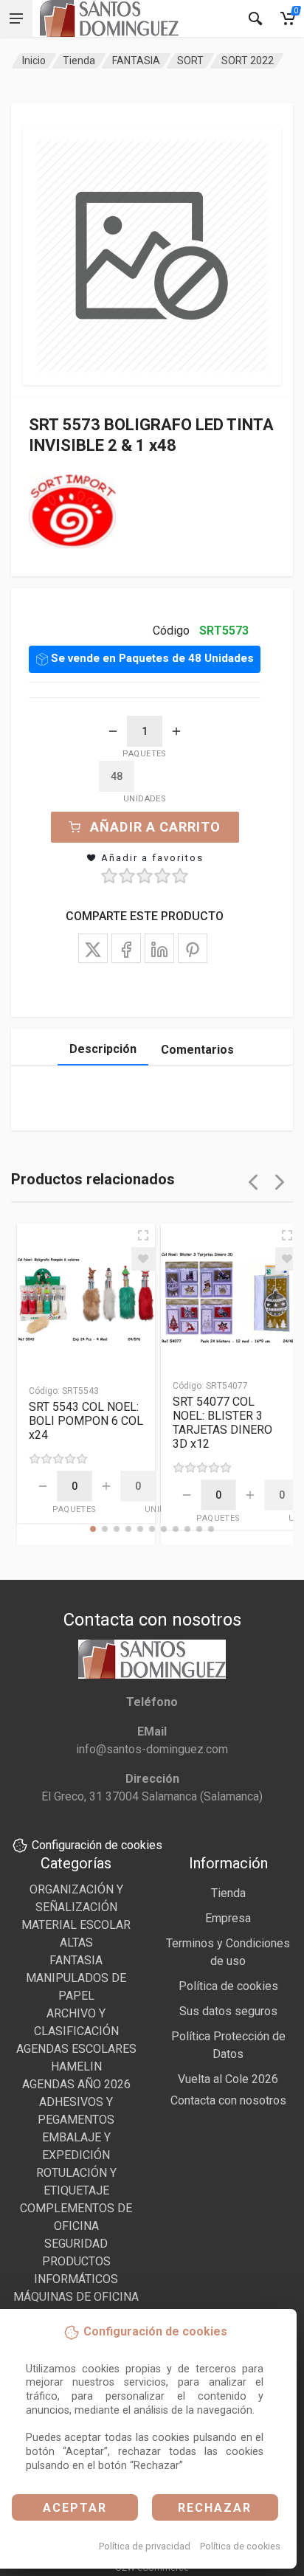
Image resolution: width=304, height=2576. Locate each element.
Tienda (79, 61)
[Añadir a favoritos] (143, 1259)
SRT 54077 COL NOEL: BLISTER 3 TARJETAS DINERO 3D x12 (222, 1423)
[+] (176, 731)
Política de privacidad (145, 2546)
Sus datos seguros (228, 2011)
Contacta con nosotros (228, 2100)
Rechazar (215, 2508)
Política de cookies (240, 2546)
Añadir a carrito (155, 827)
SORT (190, 61)
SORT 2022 (248, 61)
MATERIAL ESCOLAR (76, 1925)
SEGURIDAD (76, 2244)
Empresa (228, 1918)
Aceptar (75, 2508)
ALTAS (76, 1943)
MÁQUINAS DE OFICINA (76, 2297)
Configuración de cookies (97, 1845)
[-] (113, 731)
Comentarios (197, 1050)
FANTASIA (136, 61)
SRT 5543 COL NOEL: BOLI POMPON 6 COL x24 (86, 1421)
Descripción (103, 1049)
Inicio (34, 61)
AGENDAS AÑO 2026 (76, 2084)
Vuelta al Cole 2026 (228, 2079)
